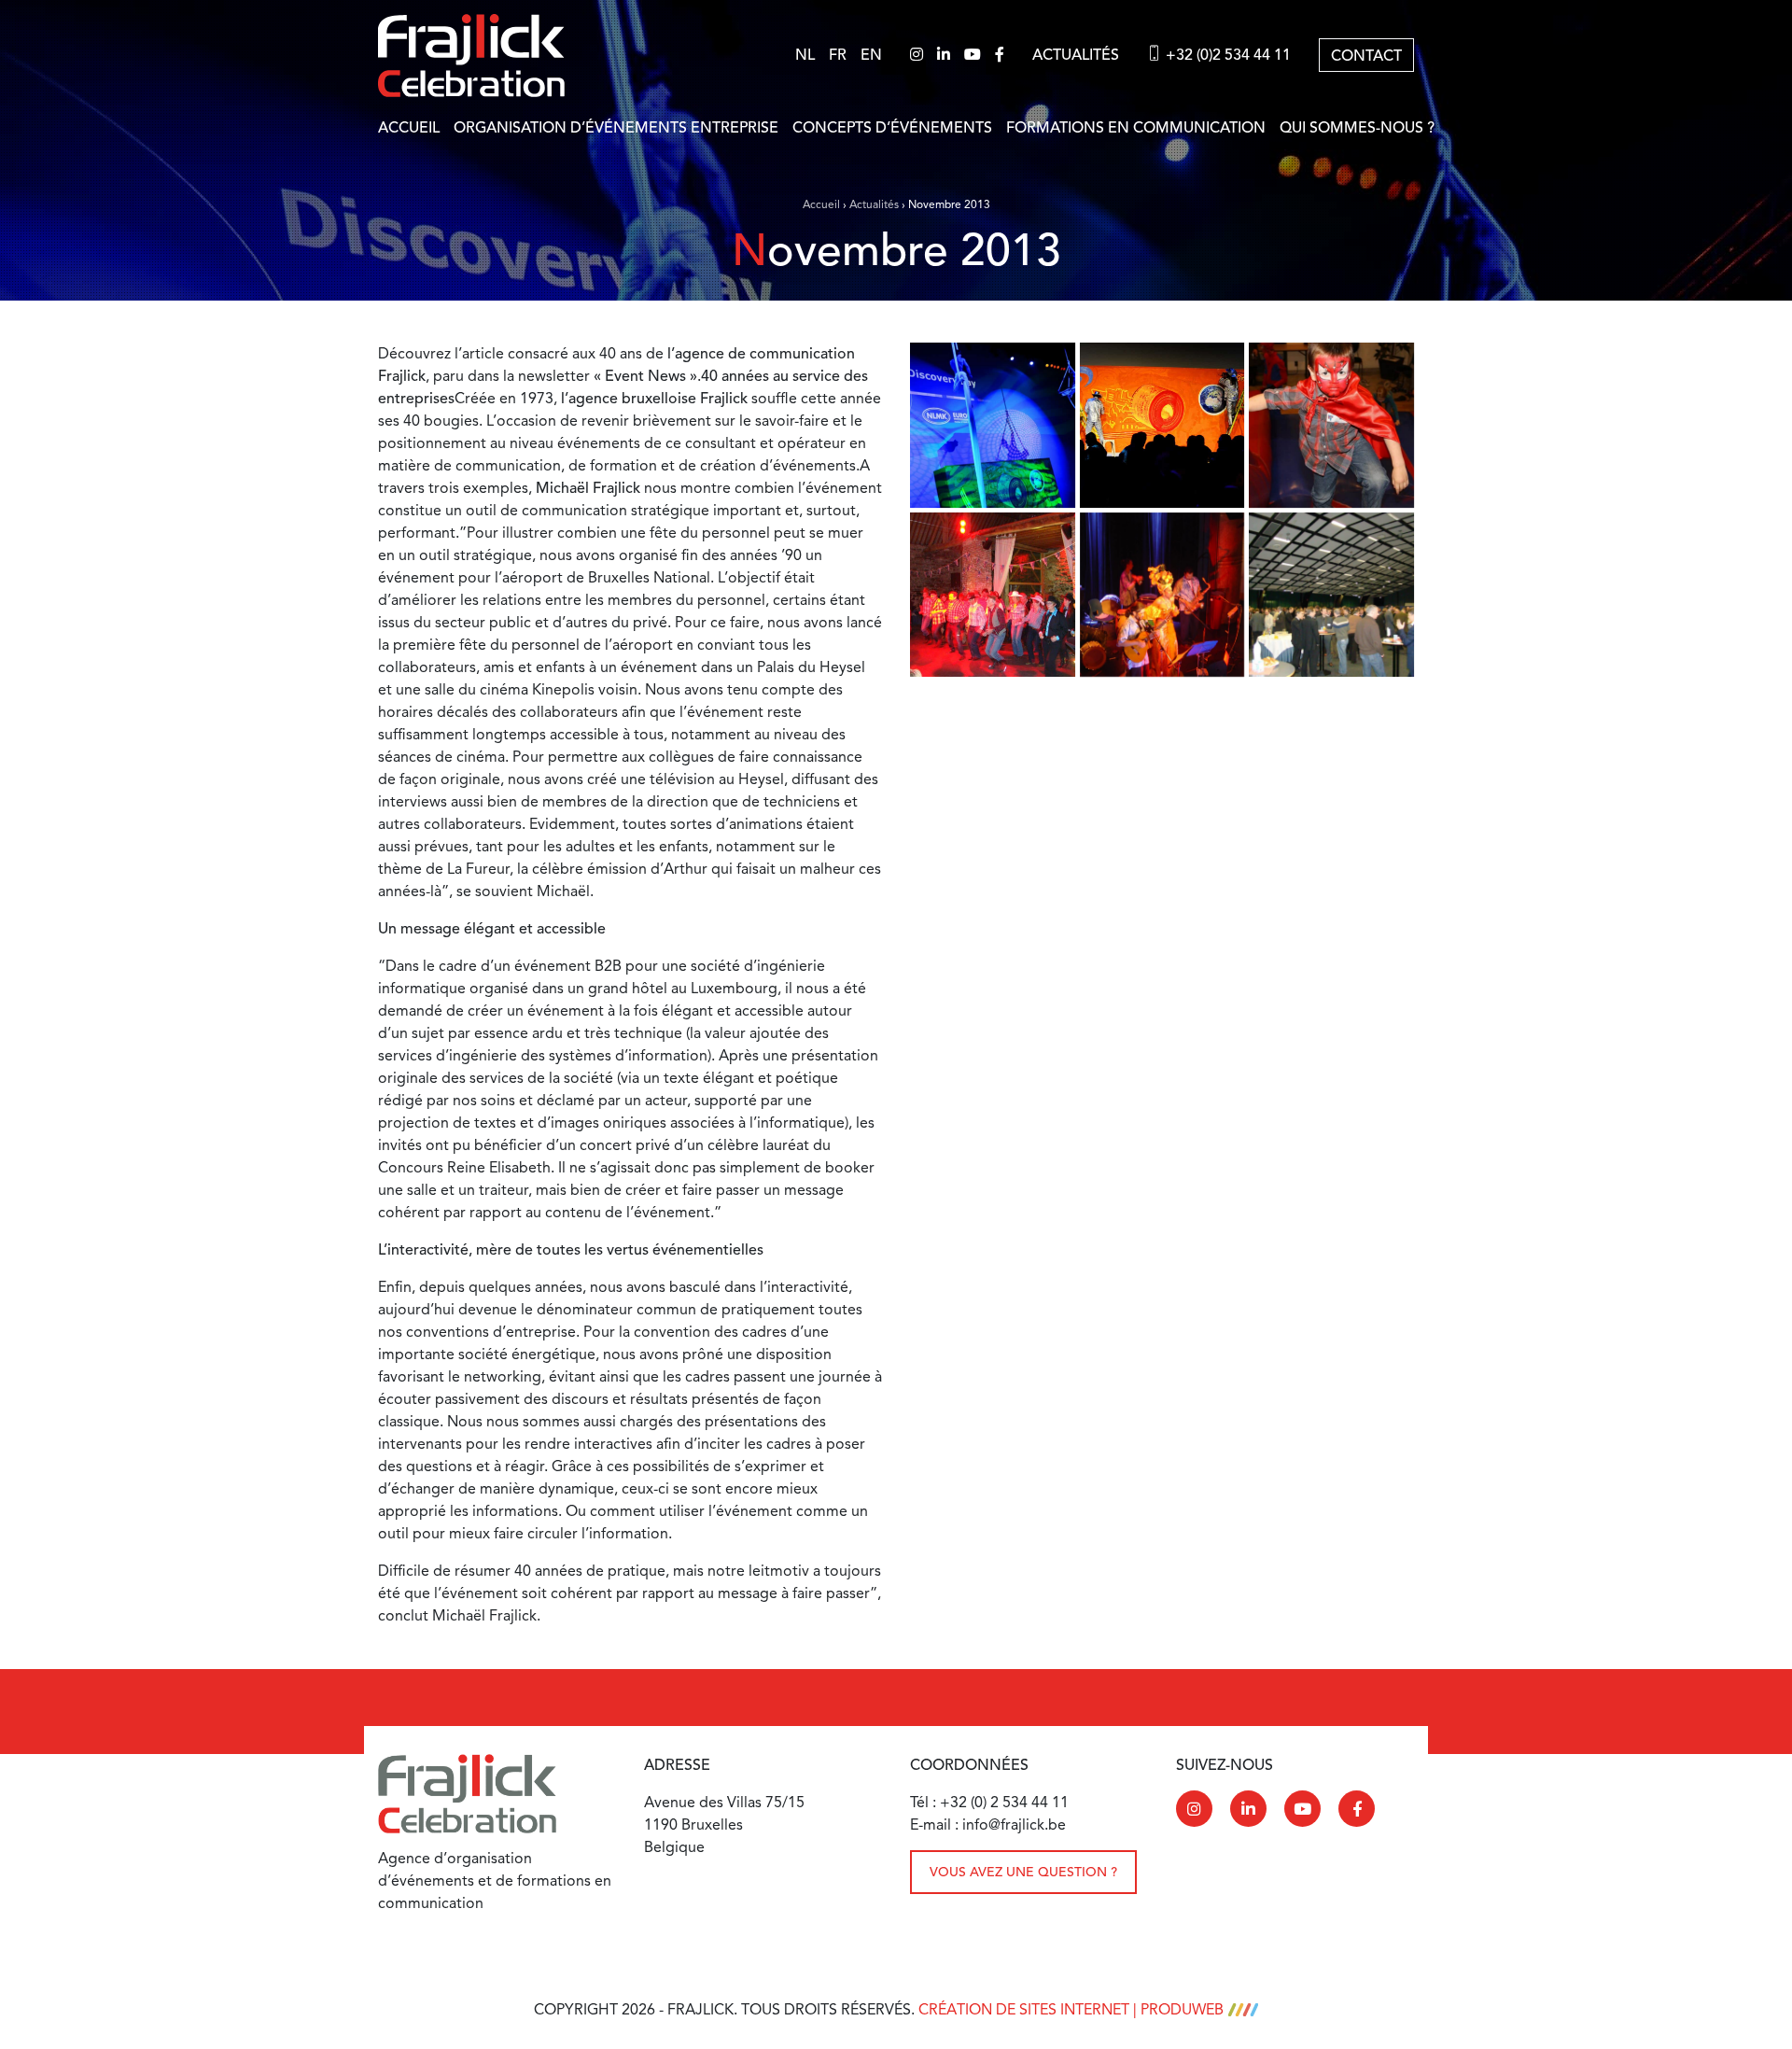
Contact (1366, 56)
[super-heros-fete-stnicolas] (1331, 425)
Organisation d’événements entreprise (616, 128)
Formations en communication (1136, 128)
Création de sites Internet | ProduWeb (1071, 2010)
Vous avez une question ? (1023, 1872)
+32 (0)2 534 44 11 (1226, 55)
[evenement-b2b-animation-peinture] (1162, 425)
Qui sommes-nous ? (1357, 128)
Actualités (1076, 55)
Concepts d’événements (892, 128)
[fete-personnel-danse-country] (993, 595)
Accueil (409, 128)
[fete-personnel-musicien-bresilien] (1162, 595)
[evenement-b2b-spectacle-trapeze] (993, 425)
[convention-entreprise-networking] (1331, 595)
